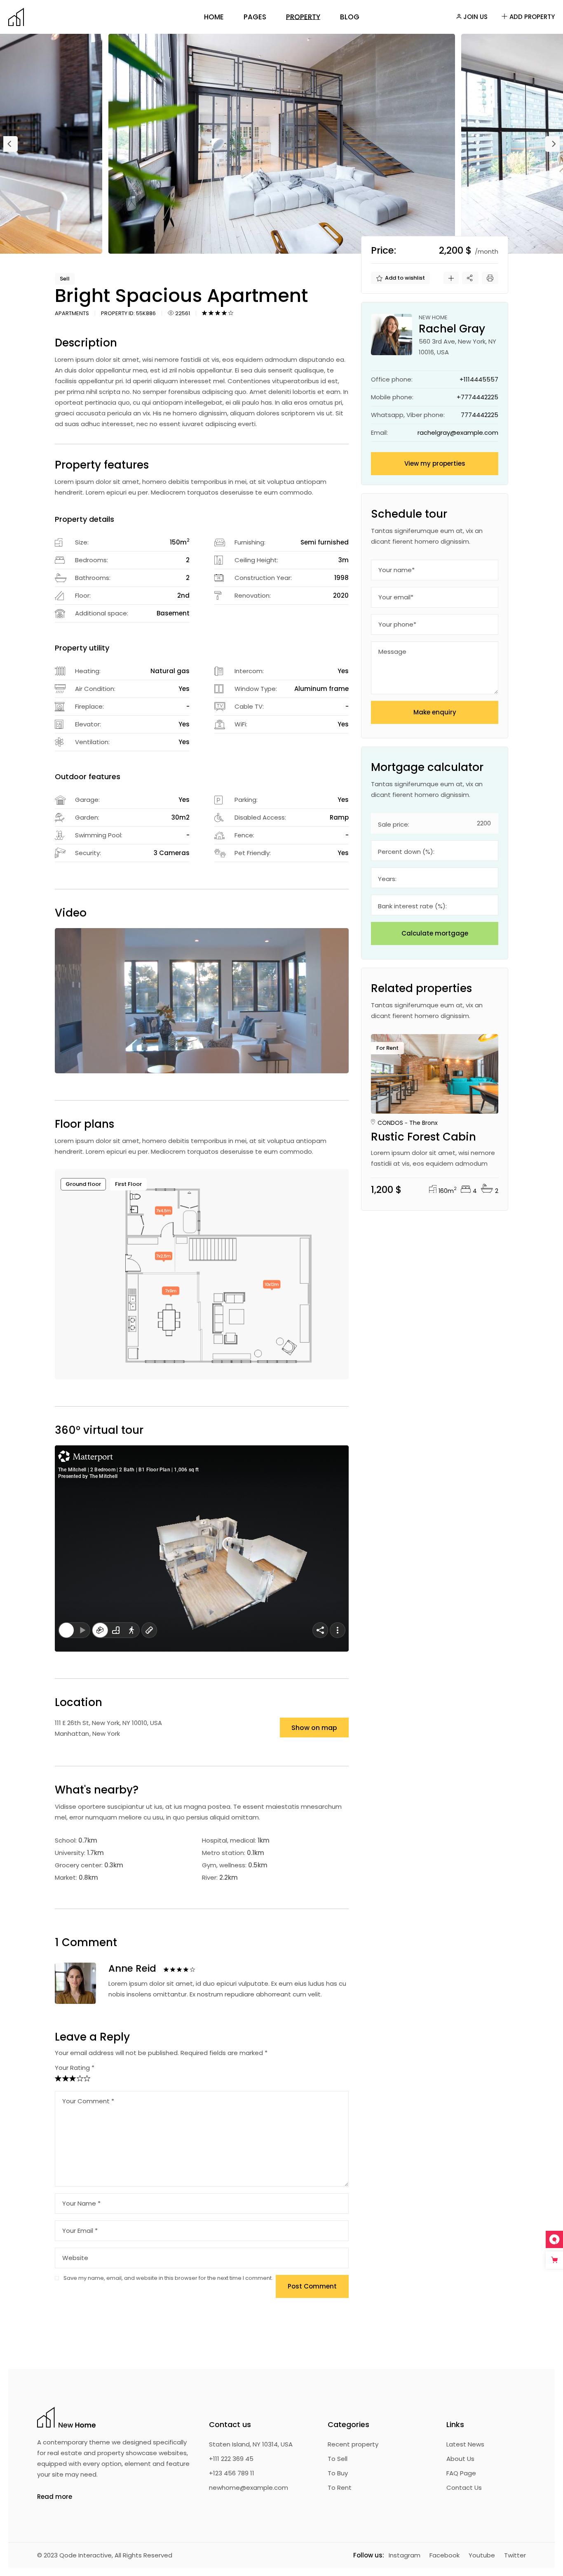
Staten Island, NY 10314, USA (251, 2444)
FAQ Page (461, 2473)
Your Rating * (75, 2068)
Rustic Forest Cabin (423, 1137)
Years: (387, 879)
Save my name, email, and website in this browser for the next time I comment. (168, 2278)
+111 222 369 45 (231, 2459)
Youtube (482, 2555)
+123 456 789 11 (232, 2473)
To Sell (338, 2459)
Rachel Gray (416, 1093)
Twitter (515, 2555)
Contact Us (464, 2488)
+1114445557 (479, 379)
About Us (460, 2459)
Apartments (72, 313)
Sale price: (394, 824)
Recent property (353, 2444)
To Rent (340, 2488)
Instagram (405, 2555)
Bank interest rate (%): (412, 906)
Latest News (465, 2444)
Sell (65, 279)
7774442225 (480, 415)
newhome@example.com (249, 2488)
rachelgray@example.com (458, 432)
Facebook (445, 2555)
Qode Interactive (86, 2555)
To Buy (338, 2473)
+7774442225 (477, 397)
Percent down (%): (406, 852)
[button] (11, 144)
